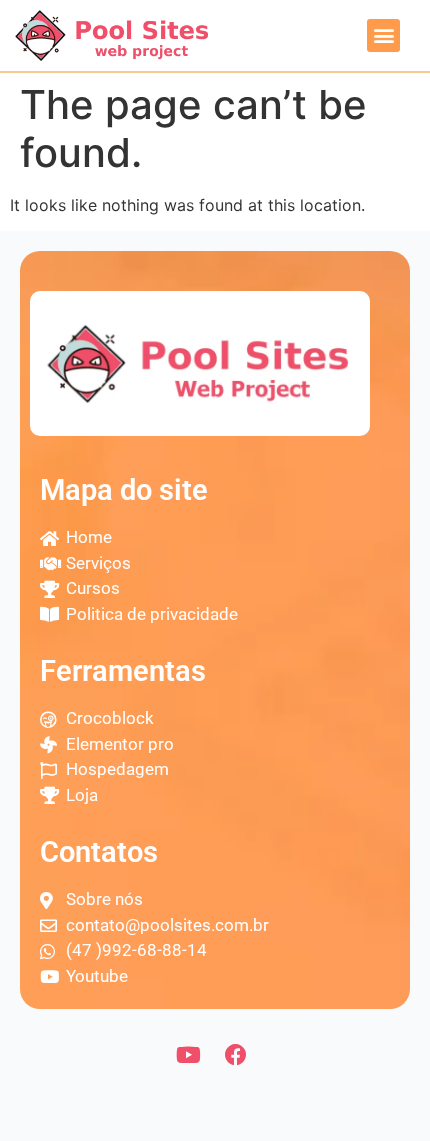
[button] (383, 35)
